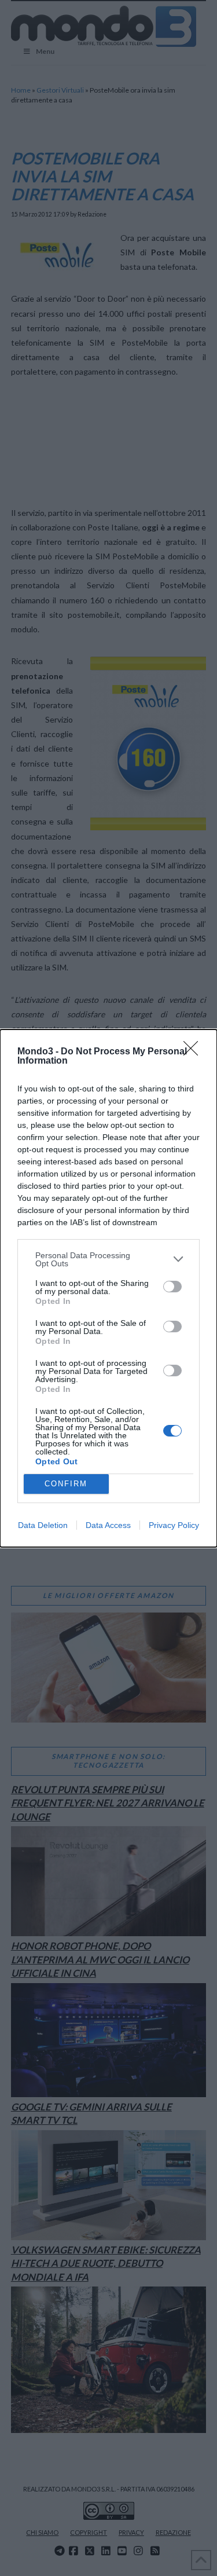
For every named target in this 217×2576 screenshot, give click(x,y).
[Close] (194, 1052)
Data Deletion (43, 1525)
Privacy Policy (174, 1525)
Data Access (108, 1525)
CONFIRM (66, 1484)
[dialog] (108, 1288)
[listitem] (108, 1259)
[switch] (172, 1287)
